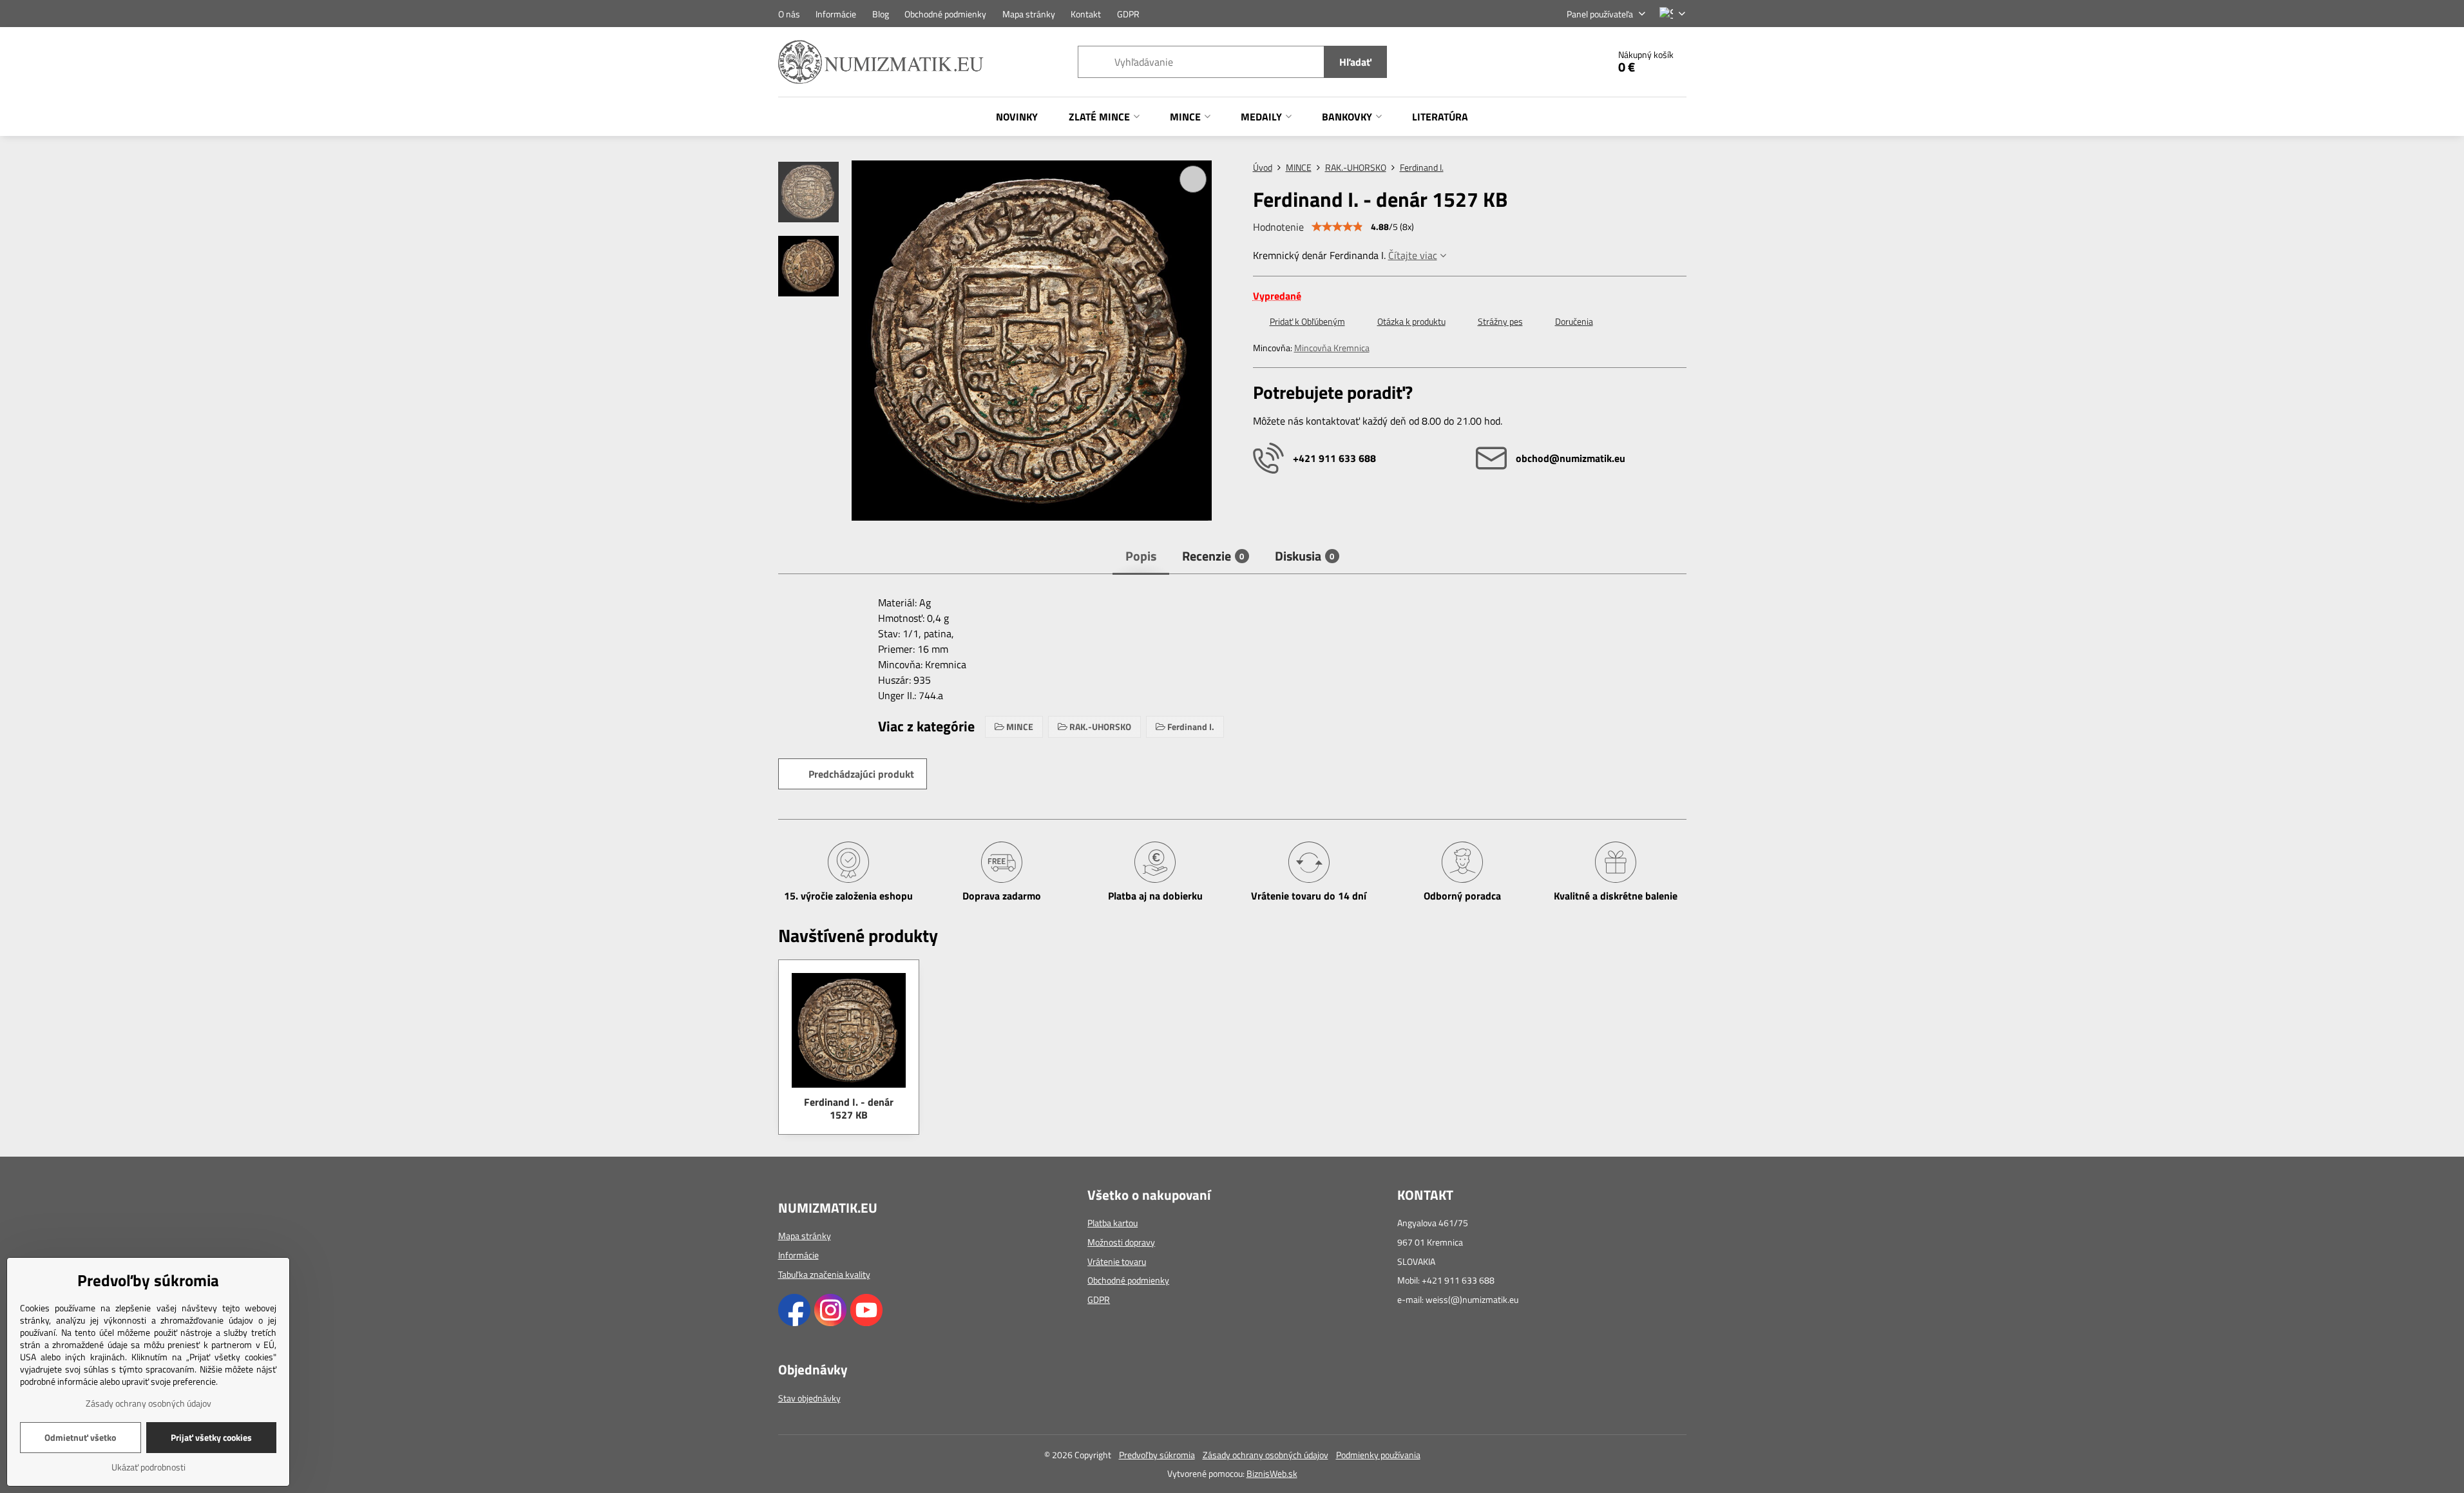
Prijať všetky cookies (211, 1437)
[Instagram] (830, 1323)
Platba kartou (1113, 1223)
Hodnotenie (1278, 227)
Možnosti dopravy (1121, 1242)
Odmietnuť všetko (80, 1437)
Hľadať (1355, 62)
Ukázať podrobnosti (148, 1467)
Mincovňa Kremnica (1332, 348)
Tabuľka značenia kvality (824, 1274)
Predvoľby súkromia (1157, 1455)
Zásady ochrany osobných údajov (1265, 1455)
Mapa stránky (805, 1236)
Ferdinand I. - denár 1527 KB (849, 1108)
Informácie (798, 1255)
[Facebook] (794, 1323)
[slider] (1337, 227)
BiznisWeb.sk (1272, 1473)
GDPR (1099, 1299)
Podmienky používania (1378, 1455)
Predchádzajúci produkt (861, 774)
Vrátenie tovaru (1117, 1261)
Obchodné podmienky (1128, 1280)
